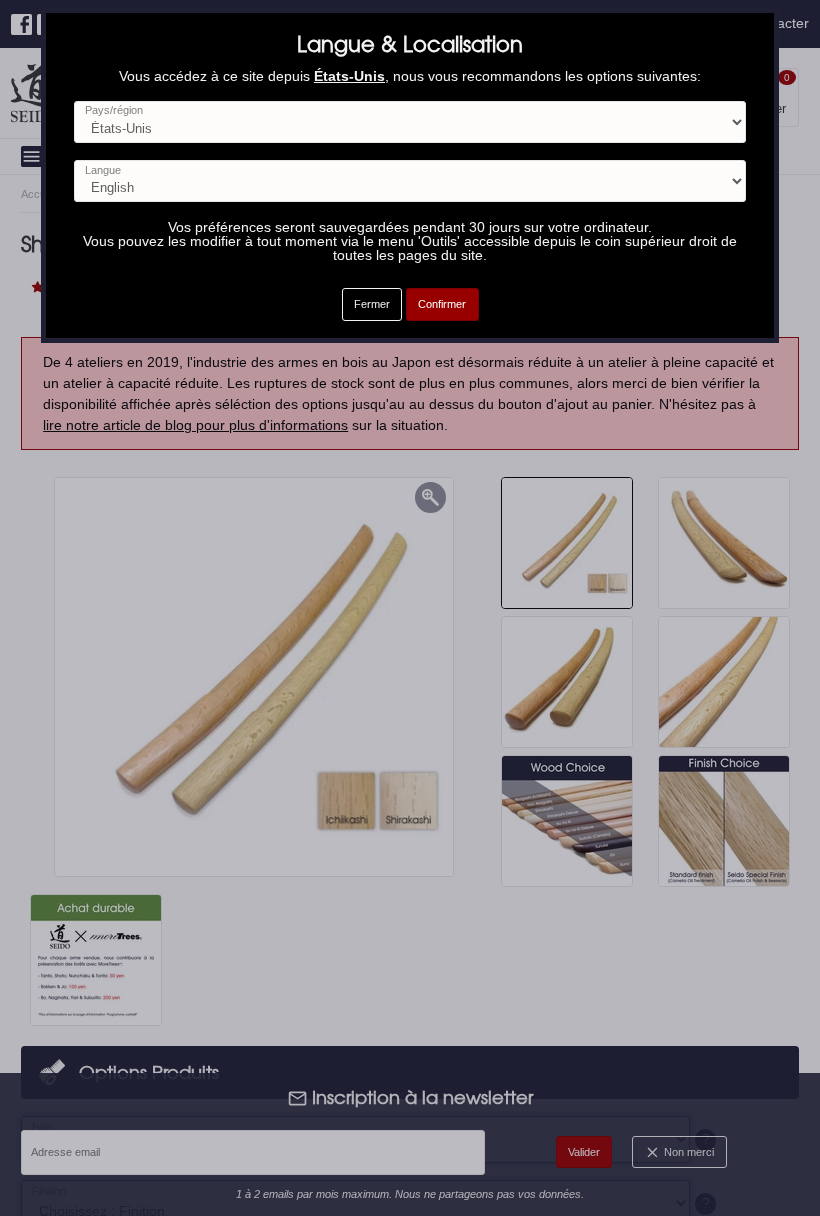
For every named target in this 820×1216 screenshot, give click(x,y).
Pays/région (114, 110)
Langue (103, 170)
